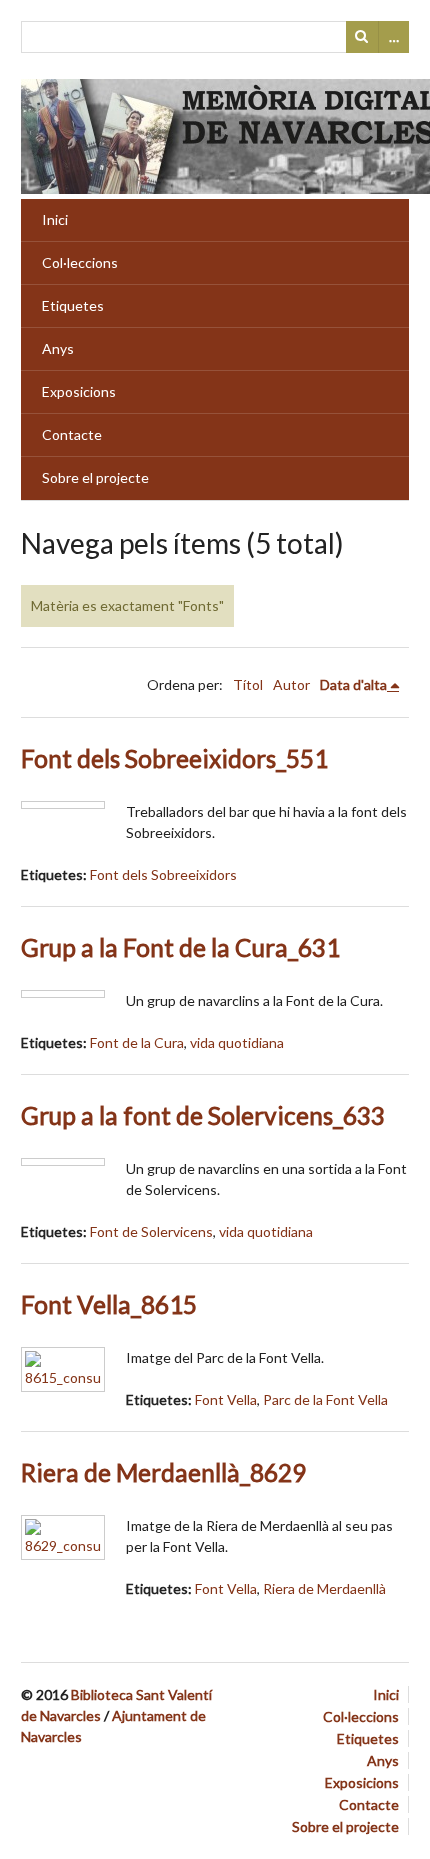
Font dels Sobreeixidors (163, 874)
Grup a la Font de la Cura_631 (180, 947)
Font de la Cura (137, 1042)
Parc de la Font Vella (325, 1399)
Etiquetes (73, 305)
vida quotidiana (237, 1042)
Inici (55, 219)
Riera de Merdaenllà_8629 (163, 1472)
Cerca (362, 37)
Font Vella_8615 (109, 1304)
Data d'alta (353, 684)
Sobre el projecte (95, 477)
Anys (58, 348)
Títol (248, 684)
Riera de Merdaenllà (324, 1588)
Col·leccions (80, 262)
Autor (291, 684)
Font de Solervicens (151, 1231)
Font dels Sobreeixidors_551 (174, 758)
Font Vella (226, 1399)
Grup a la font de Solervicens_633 (203, 1115)
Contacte (72, 434)
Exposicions (79, 391)
